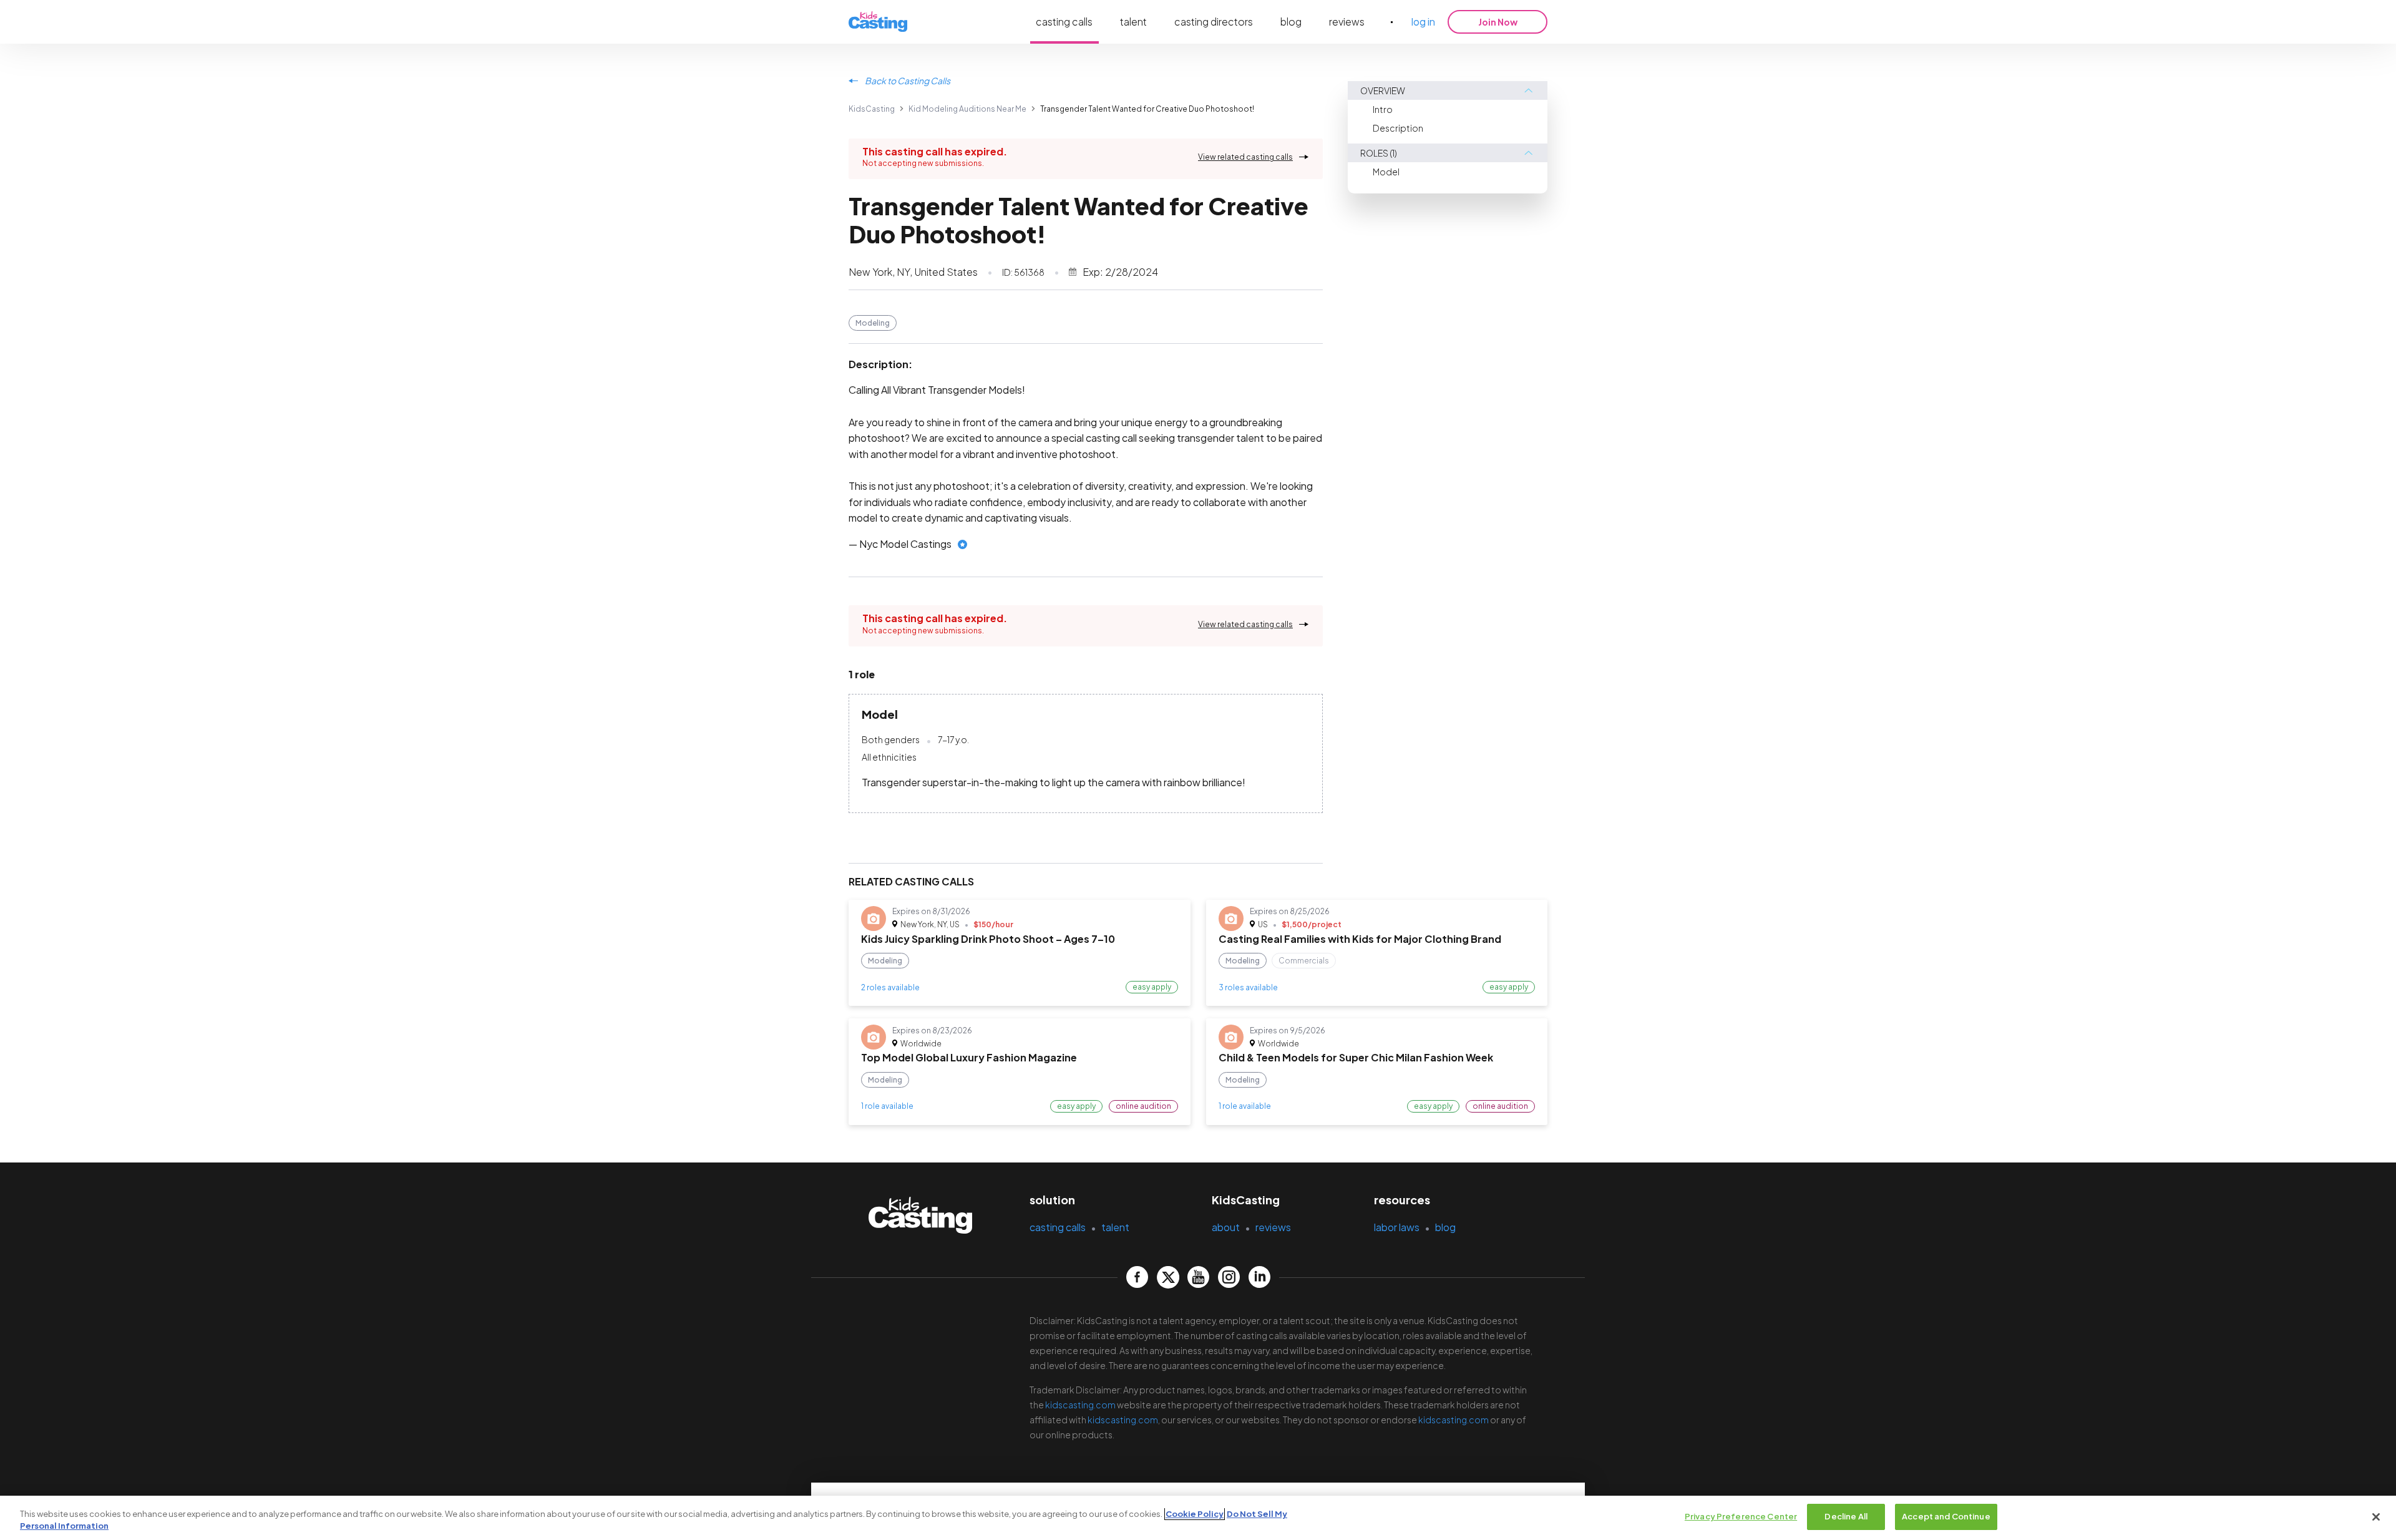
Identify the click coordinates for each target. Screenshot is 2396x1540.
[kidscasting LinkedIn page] (1259, 1277)
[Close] (2376, 1517)
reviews (1347, 22)
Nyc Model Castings (905, 544)
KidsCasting (872, 109)
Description (1398, 128)
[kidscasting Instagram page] (1229, 1277)
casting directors (1214, 22)
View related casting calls (1245, 157)
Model (1386, 172)
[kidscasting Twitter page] (1168, 1277)
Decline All (1846, 1516)
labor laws (1397, 1227)
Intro (1383, 109)
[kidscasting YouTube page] (1198, 1277)
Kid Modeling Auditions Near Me (967, 109)
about (1226, 1227)
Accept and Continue (1946, 1516)
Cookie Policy (1195, 1514)
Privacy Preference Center (1741, 1516)
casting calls (1064, 22)
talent (1133, 22)
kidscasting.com (1080, 1405)
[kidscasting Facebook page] (1137, 1277)
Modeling (873, 323)
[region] (1198, 1518)
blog (1291, 22)
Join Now (1498, 22)
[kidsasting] (878, 22)
